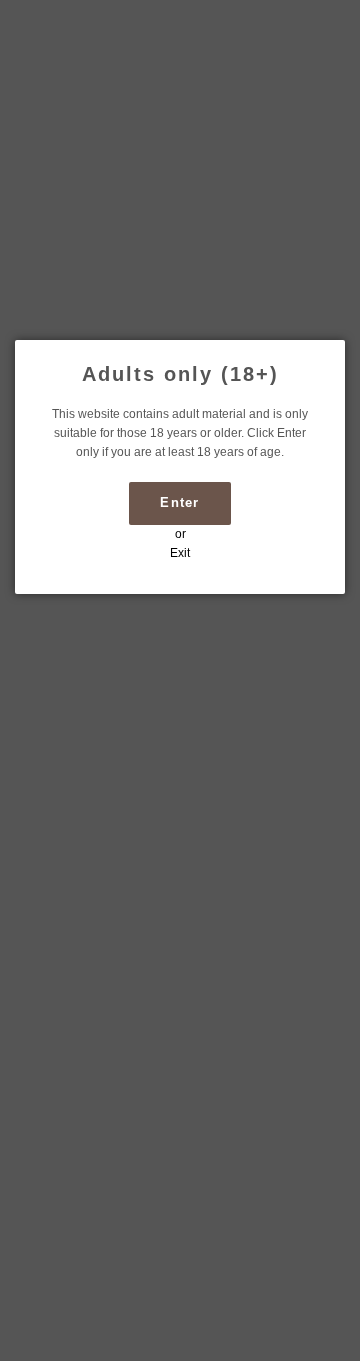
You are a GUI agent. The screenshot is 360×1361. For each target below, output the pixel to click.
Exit (180, 553)
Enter (180, 502)
